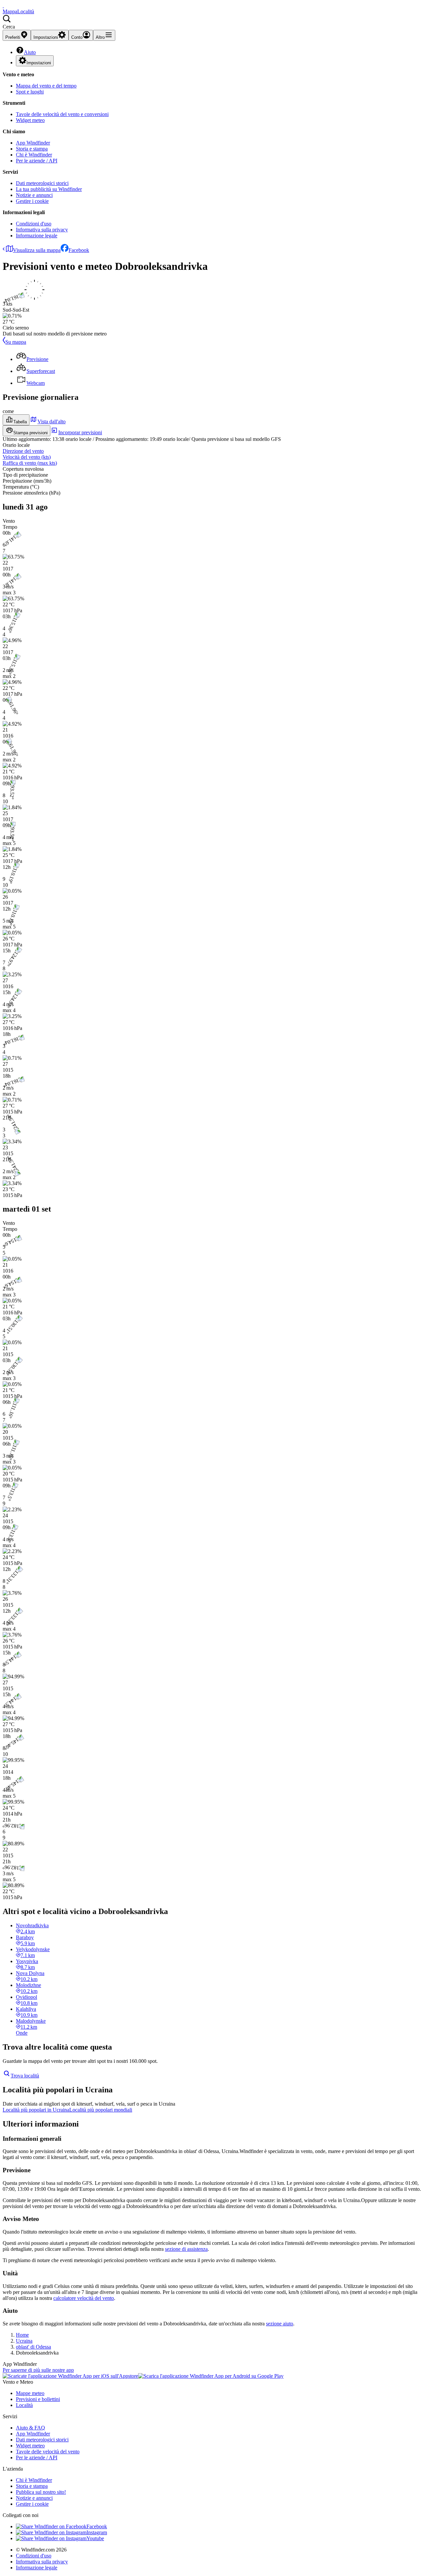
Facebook (79, 250)
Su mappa (16, 342)
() (27, 457)
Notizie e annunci (34, 195)
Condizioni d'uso (34, 224)
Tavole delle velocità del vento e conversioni (62, 114)
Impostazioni (39, 63)
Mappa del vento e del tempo (46, 86)
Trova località (25, 2076)
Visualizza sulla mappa (37, 250)
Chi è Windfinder (34, 155)
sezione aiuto (280, 2324)
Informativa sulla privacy (42, 230)
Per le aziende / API (37, 161)
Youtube (95, 2538)
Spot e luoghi (30, 92)
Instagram (97, 2532)
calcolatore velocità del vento (84, 2298)
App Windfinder (33, 143)
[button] (212, 22)
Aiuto (30, 52)
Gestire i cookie (32, 201)
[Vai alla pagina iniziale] (3, 5)
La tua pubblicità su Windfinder (49, 189)
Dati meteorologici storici (42, 183)
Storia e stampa (32, 149)
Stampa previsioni (30, 433)
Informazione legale (37, 236)
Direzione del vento (23, 451)
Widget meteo (30, 120)
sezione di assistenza (186, 2249)
